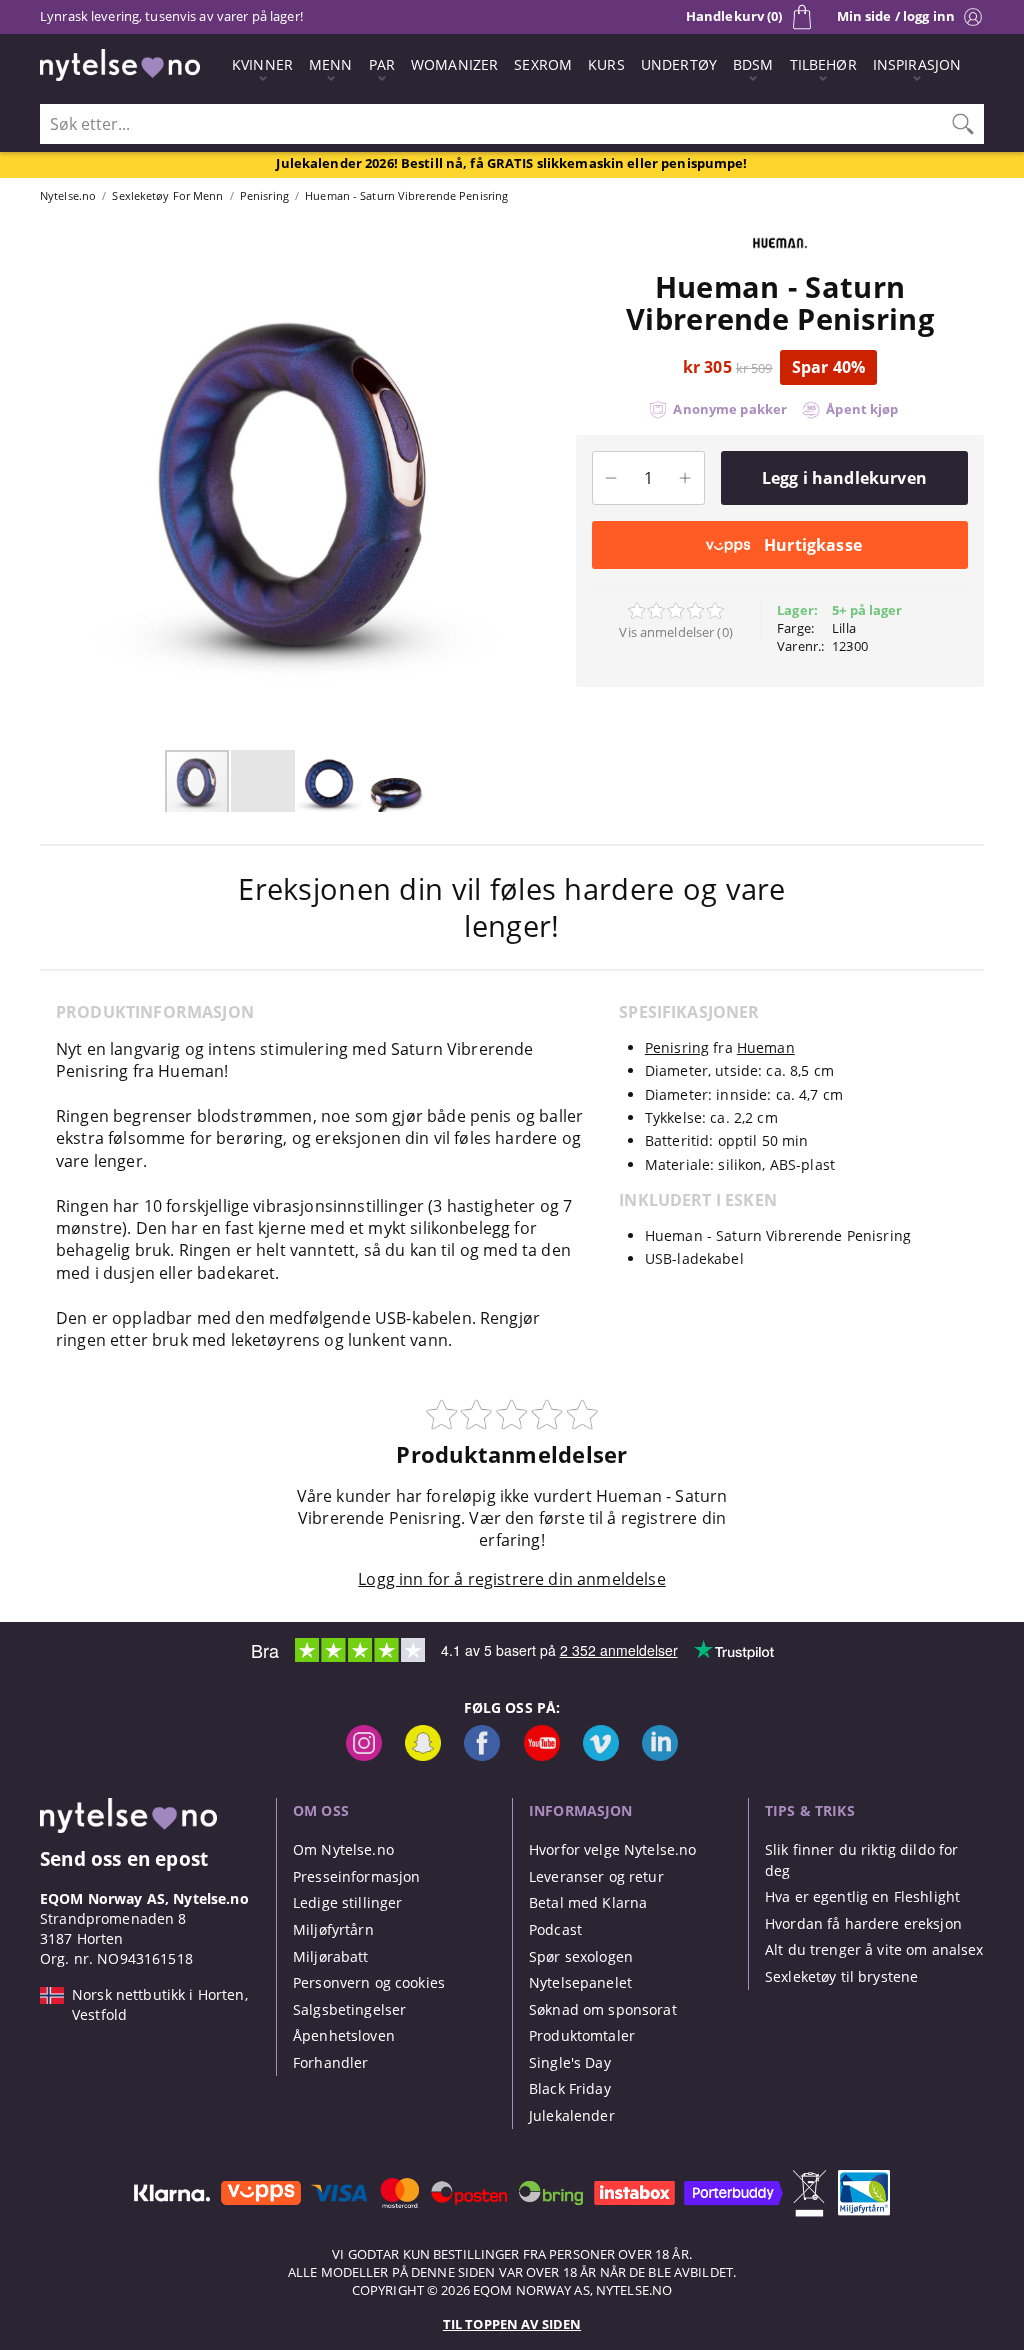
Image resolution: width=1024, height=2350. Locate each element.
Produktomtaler (582, 2035)
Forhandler (330, 2062)
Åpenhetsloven (344, 2035)
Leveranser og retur (596, 1876)
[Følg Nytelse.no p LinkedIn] (660, 1755)
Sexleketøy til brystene (841, 1976)
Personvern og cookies (369, 1982)
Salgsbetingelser (349, 2009)
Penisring (677, 1047)
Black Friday (570, 2088)
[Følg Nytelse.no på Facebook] (482, 1755)
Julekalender (572, 2115)
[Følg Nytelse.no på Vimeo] (601, 1755)
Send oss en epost (124, 1858)
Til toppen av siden (512, 2324)
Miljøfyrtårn (333, 1929)
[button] (50, 484)
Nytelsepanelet (580, 1982)
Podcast (555, 1929)
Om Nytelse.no (343, 1849)
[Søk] (963, 124)
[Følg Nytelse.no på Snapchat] (423, 1755)
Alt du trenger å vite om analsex (874, 1949)
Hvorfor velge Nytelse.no (612, 1849)
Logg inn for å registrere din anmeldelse (511, 1579)
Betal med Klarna (588, 1902)
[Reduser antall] (611, 478)
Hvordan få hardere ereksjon (863, 1923)
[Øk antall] (685, 478)
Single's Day (570, 2062)
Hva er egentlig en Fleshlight (862, 1896)
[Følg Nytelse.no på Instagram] (364, 1755)
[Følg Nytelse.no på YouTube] (542, 1755)
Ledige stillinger (347, 1902)
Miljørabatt (331, 1956)
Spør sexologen (581, 1956)
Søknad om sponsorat (603, 2009)
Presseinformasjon (356, 1876)
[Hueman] (780, 260)
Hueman (766, 1047)
